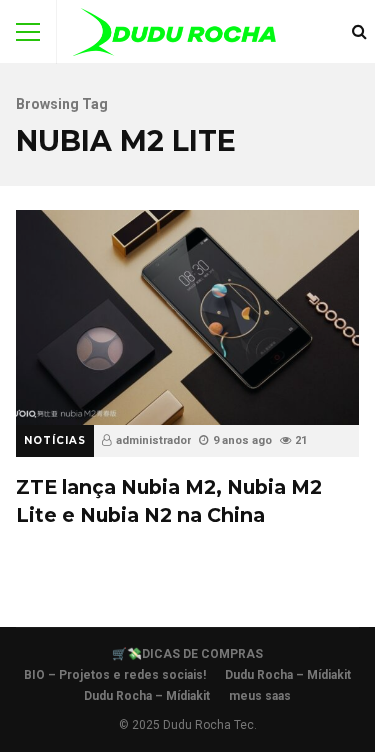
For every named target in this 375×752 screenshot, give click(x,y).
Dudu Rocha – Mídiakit (288, 675)
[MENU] (28, 32)
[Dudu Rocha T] (174, 36)
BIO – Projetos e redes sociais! (115, 675)
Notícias (55, 440)
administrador (153, 440)
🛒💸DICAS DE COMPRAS (187, 654)
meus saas (260, 696)
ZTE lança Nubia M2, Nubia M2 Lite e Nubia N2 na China (187, 317)
